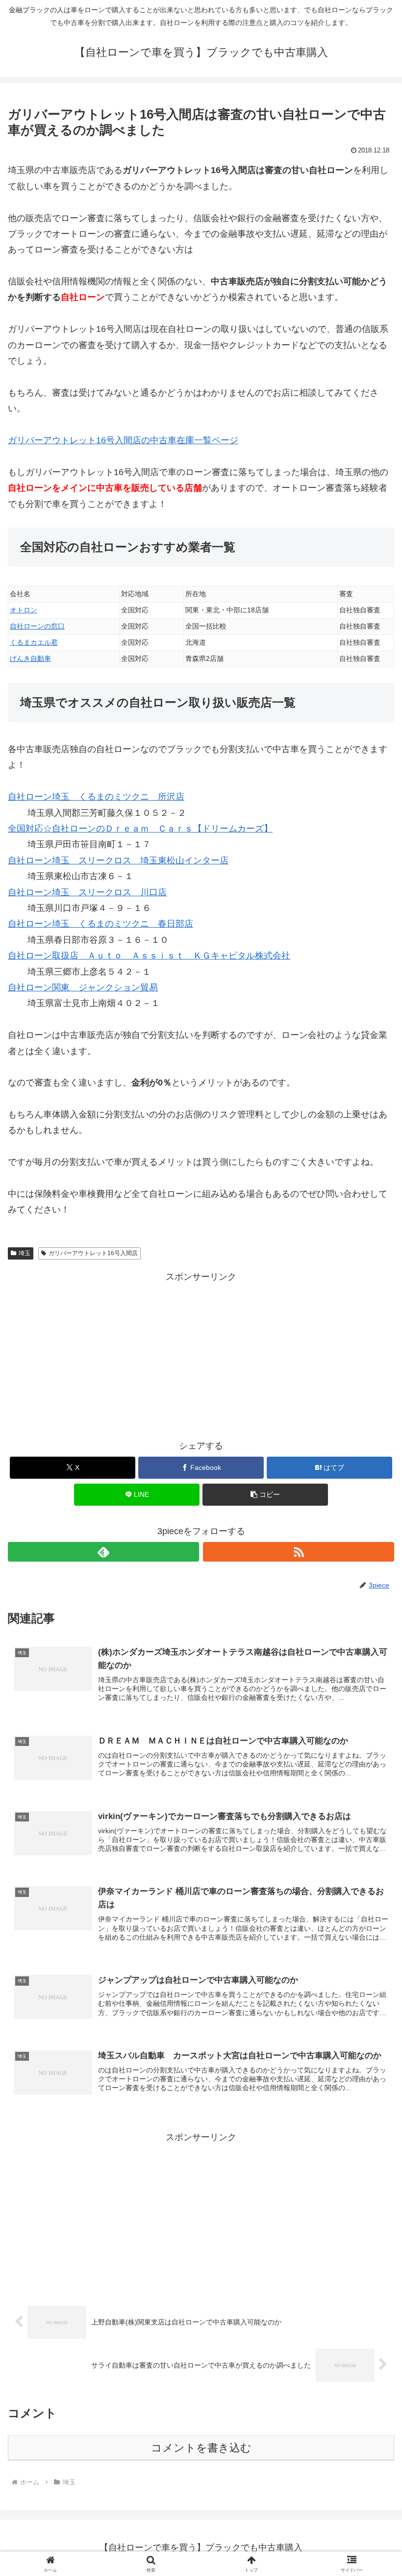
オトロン (24, 610)
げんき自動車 (30, 658)
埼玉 (25, 1253)
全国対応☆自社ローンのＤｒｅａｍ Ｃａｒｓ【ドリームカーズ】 (140, 829)
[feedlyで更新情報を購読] (103, 1552)
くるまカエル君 (34, 642)
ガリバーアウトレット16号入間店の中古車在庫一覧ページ (123, 440)
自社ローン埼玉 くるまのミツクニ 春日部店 (100, 924)
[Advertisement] (201, 1354)
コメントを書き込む (201, 2448)
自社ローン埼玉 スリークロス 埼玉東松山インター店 (118, 860)
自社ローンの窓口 (37, 626)
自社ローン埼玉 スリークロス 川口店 (87, 892)
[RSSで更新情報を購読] (299, 1552)
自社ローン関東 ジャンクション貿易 (83, 987)
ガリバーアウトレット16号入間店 (93, 1253)
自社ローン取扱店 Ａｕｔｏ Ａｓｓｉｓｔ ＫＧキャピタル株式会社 (149, 956)
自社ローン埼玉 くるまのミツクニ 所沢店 (96, 797)
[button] (265, 1495)
